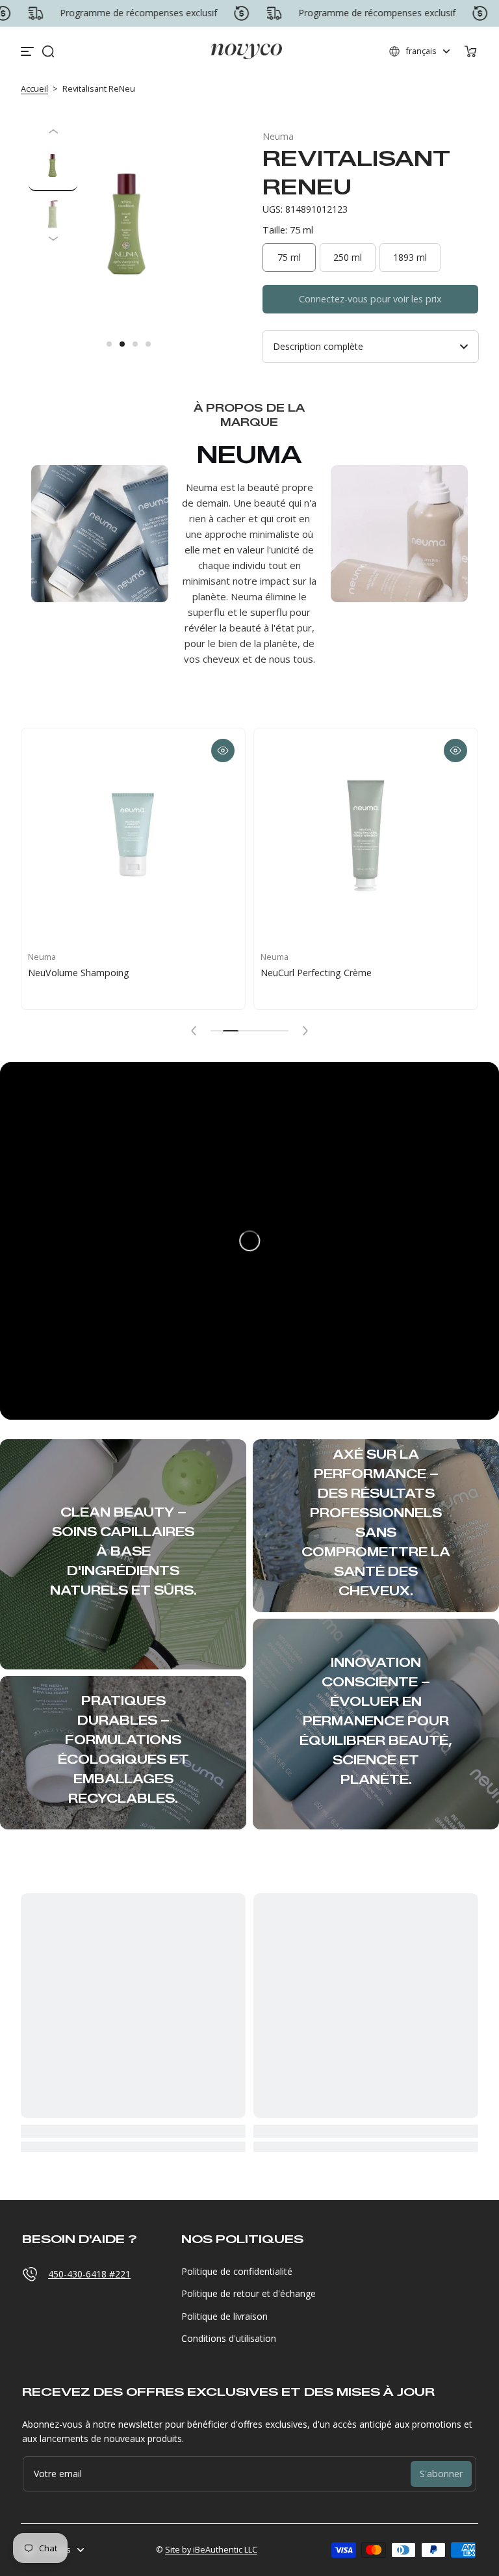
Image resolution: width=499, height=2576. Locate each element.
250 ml (348, 257)
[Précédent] (53, 131)
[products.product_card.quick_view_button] (223, 750)
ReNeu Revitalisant (68, 973)
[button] (48, 51)
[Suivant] (53, 238)
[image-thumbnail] (53, 167)
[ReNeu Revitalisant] (133, 840)
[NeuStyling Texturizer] (366, 840)
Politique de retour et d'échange (249, 2293)
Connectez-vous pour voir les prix (370, 299)
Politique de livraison (224, 2316)
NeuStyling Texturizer (307, 973)
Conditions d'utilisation (229, 2338)
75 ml (289, 257)
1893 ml (410, 257)
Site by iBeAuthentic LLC (211, 2550)
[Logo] (246, 51)
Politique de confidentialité (237, 2271)
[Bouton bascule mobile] (29, 51)
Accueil (34, 89)
